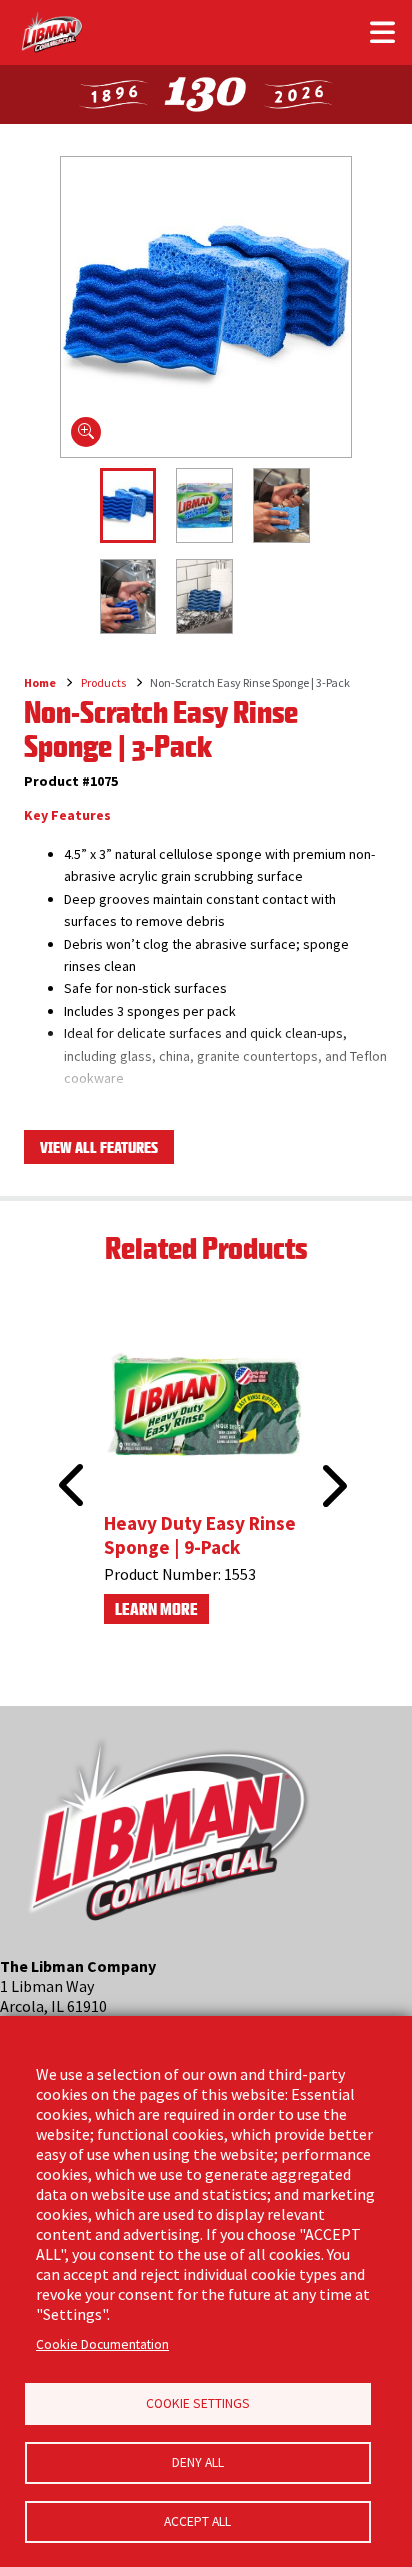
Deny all (198, 2462)
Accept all (197, 2521)
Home (40, 682)
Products (103, 682)
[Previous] (65, 1462)
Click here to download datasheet (137, 1116)
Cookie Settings (198, 2403)
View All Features (99, 1147)
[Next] (332, 1486)
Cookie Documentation (102, 2344)
